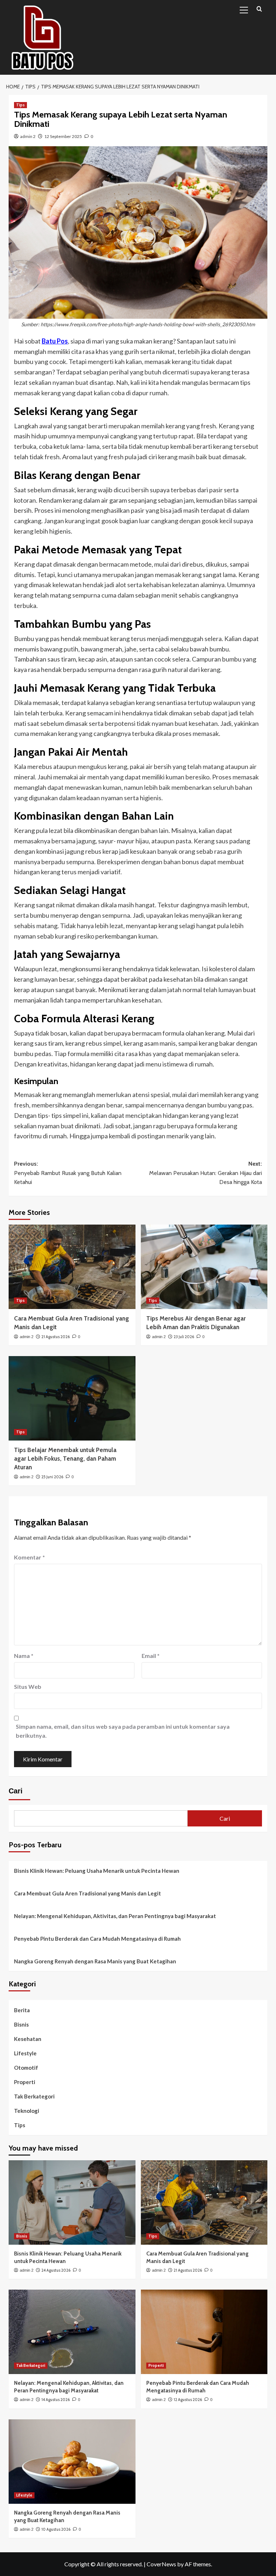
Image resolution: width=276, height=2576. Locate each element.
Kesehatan (28, 2039)
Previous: (68, 1173)
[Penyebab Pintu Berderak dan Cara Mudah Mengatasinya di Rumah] (204, 2332)
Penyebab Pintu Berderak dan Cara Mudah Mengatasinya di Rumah (97, 1939)
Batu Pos (55, 341)
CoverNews (161, 2564)
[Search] (259, 9)
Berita (22, 2010)
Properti (25, 2082)
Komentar (29, 1557)
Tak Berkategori (34, 2096)
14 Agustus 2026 (56, 2400)
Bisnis (21, 2024)
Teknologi (27, 2111)
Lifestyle (25, 2053)
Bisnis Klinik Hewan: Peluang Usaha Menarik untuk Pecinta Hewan (97, 1871)
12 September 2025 (63, 136)
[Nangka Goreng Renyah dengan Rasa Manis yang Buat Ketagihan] (72, 2462)
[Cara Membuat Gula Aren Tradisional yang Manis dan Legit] (72, 1267)
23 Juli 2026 (184, 1337)
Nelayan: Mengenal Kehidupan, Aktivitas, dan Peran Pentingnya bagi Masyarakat (115, 1916)
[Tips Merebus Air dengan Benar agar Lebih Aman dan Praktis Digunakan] (204, 1267)
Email (151, 1656)
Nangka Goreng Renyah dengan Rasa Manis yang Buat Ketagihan (95, 1961)
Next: (206, 1173)
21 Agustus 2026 (56, 1337)
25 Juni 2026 (52, 1477)
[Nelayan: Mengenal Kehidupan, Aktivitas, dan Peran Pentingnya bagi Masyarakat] (72, 2332)
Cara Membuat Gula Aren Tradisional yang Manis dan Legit (88, 1893)
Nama (24, 1656)
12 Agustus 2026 (188, 2400)
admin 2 (28, 136)
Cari (16, 1791)
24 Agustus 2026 (56, 2270)
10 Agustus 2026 (56, 2529)
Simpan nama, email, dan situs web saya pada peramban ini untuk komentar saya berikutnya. (123, 1731)
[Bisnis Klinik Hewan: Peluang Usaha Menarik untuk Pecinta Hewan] (72, 2202)
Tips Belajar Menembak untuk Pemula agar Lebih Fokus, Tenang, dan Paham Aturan (65, 1458)
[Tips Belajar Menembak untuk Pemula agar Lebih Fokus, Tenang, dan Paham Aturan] (72, 1398)
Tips (20, 105)
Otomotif (26, 2068)
